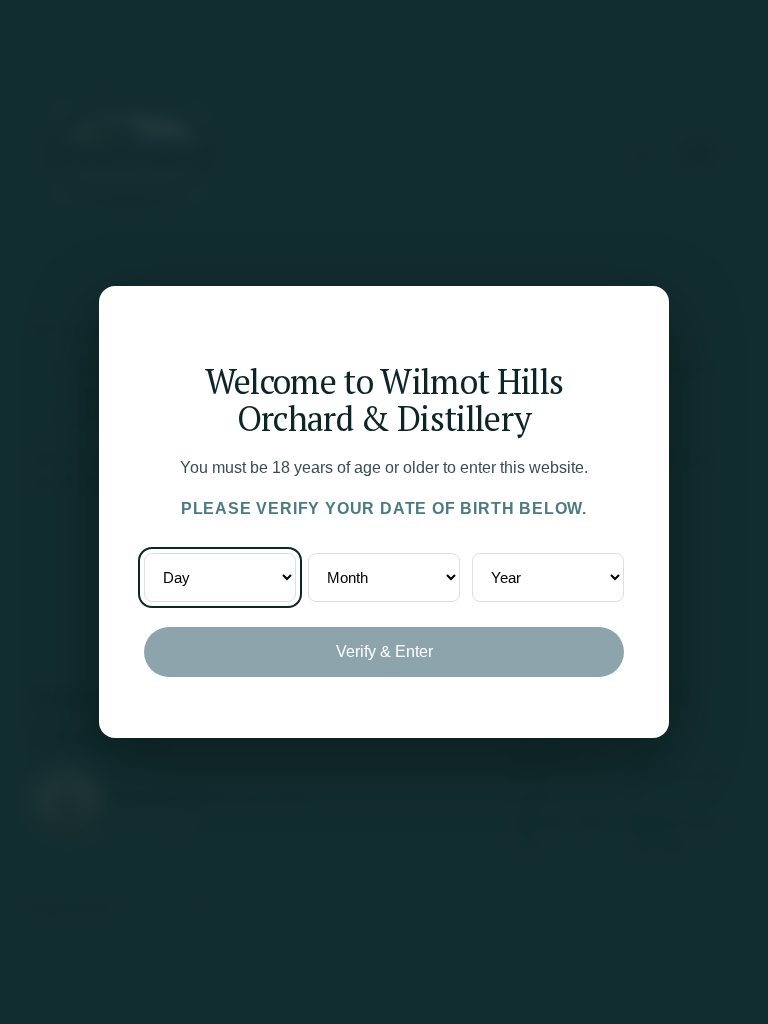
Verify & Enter (384, 651)
